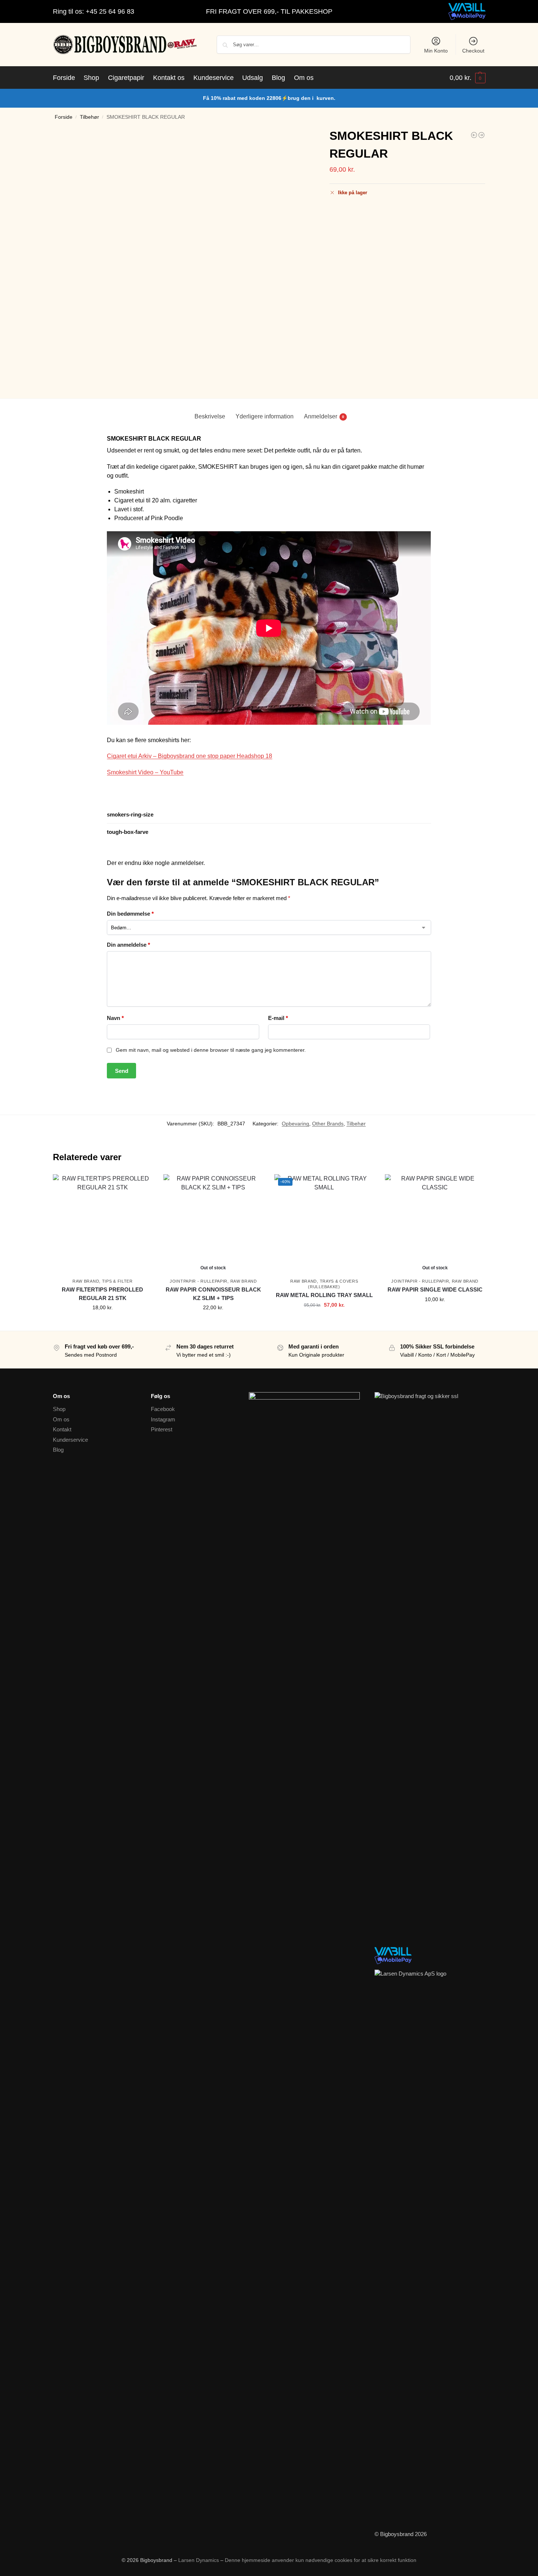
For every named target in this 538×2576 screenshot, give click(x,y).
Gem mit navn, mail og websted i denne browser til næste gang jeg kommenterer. (211, 1050)
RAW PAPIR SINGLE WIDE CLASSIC (435, 1289)
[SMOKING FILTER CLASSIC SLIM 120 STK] (481, 135)
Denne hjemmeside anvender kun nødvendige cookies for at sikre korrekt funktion (321, 2560)
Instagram (163, 1419)
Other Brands (328, 1124)
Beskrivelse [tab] (210, 416)
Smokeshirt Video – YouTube (145, 772)
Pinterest (162, 1429)
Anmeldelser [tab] (324, 416)
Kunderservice (70, 1440)
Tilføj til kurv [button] (102, 1323)
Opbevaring (295, 1124)
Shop (59, 1409)
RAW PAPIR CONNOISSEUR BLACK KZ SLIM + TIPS (213, 1294)
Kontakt (62, 1429)
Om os (61, 1419)
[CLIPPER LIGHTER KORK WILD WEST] (474, 135)
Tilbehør (89, 117)
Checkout (473, 51)
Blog (58, 1450)
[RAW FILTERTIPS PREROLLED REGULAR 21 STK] (103, 1224)
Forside (64, 117)
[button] (468, 78)
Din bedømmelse (130, 914)
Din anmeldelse (128, 945)
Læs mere (213, 1323)
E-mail (278, 1018)
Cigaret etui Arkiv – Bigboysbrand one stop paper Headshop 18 (190, 756)
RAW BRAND (86, 1281)
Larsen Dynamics (199, 2560)
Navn (115, 1018)
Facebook (163, 1409)
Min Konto (436, 51)
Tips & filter (117, 1281)
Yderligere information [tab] (265, 416)
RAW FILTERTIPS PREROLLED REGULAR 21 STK (102, 1294)
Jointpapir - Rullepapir (199, 1281)
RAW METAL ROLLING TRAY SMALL (324, 1295)
